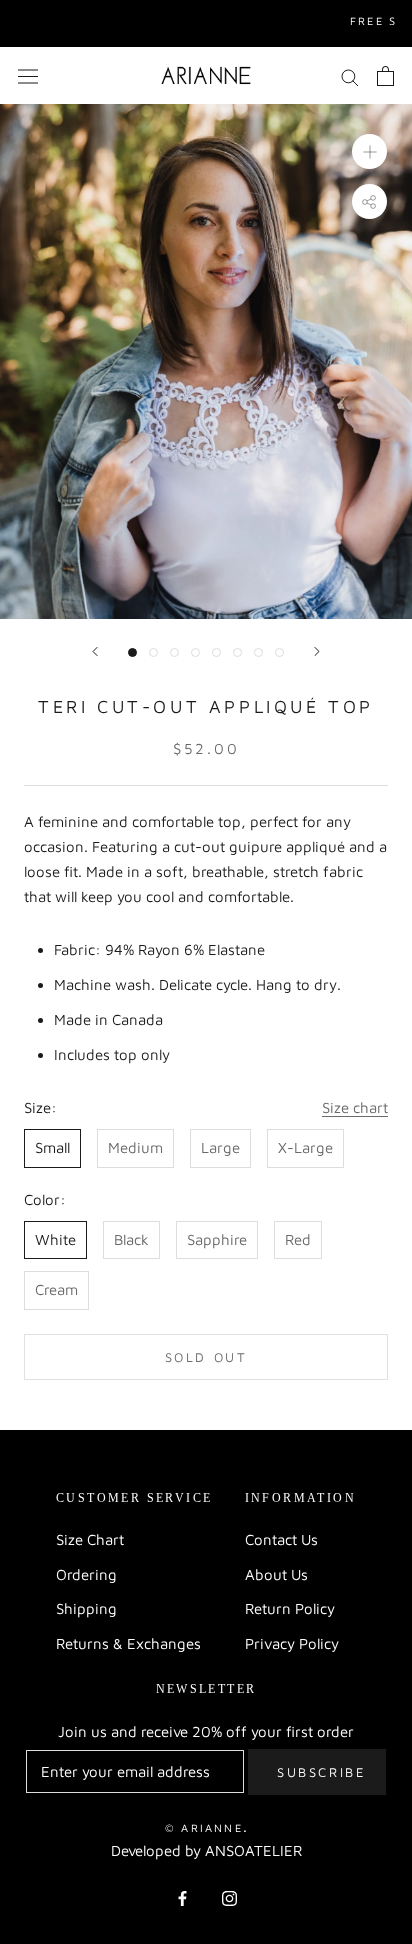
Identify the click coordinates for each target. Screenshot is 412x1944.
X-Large (305, 1147)
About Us (276, 1574)
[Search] (350, 76)
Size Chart (90, 1539)
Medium (135, 1147)
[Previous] (95, 651)
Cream (56, 1289)
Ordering (86, 1574)
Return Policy (290, 1608)
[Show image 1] (132, 652)
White (55, 1239)
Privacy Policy (292, 1643)
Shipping (86, 1608)
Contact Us (281, 1539)
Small (52, 1147)
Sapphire (217, 1239)
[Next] (317, 651)
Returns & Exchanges (128, 1643)
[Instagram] (229, 1897)
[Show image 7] (258, 652)
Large (220, 1147)
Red (298, 1239)
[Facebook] (182, 1897)
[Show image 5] (216, 652)
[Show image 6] (237, 652)
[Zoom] (369, 151)
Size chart (355, 1107)
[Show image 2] (153, 652)
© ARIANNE (204, 1827)
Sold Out (206, 1357)
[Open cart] (385, 76)
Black (131, 1239)
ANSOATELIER (253, 1850)
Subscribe (321, 1772)
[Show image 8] (279, 652)
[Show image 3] (174, 652)
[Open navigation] (28, 75)
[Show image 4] (195, 652)
